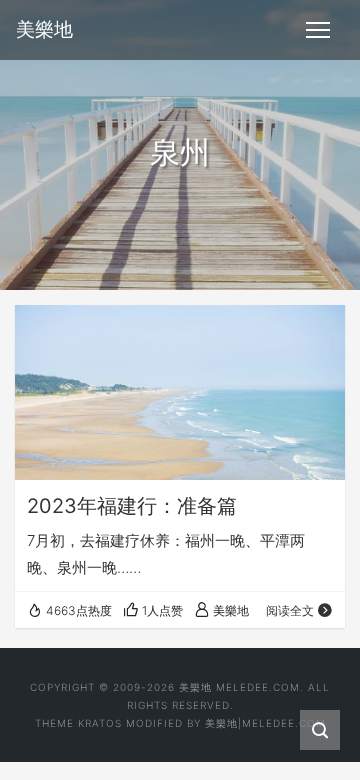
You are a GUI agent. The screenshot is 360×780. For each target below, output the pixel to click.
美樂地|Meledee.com (265, 723)
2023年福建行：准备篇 (132, 506)
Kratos (100, 723)
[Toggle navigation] (318, 30)
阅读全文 (290, 610)
